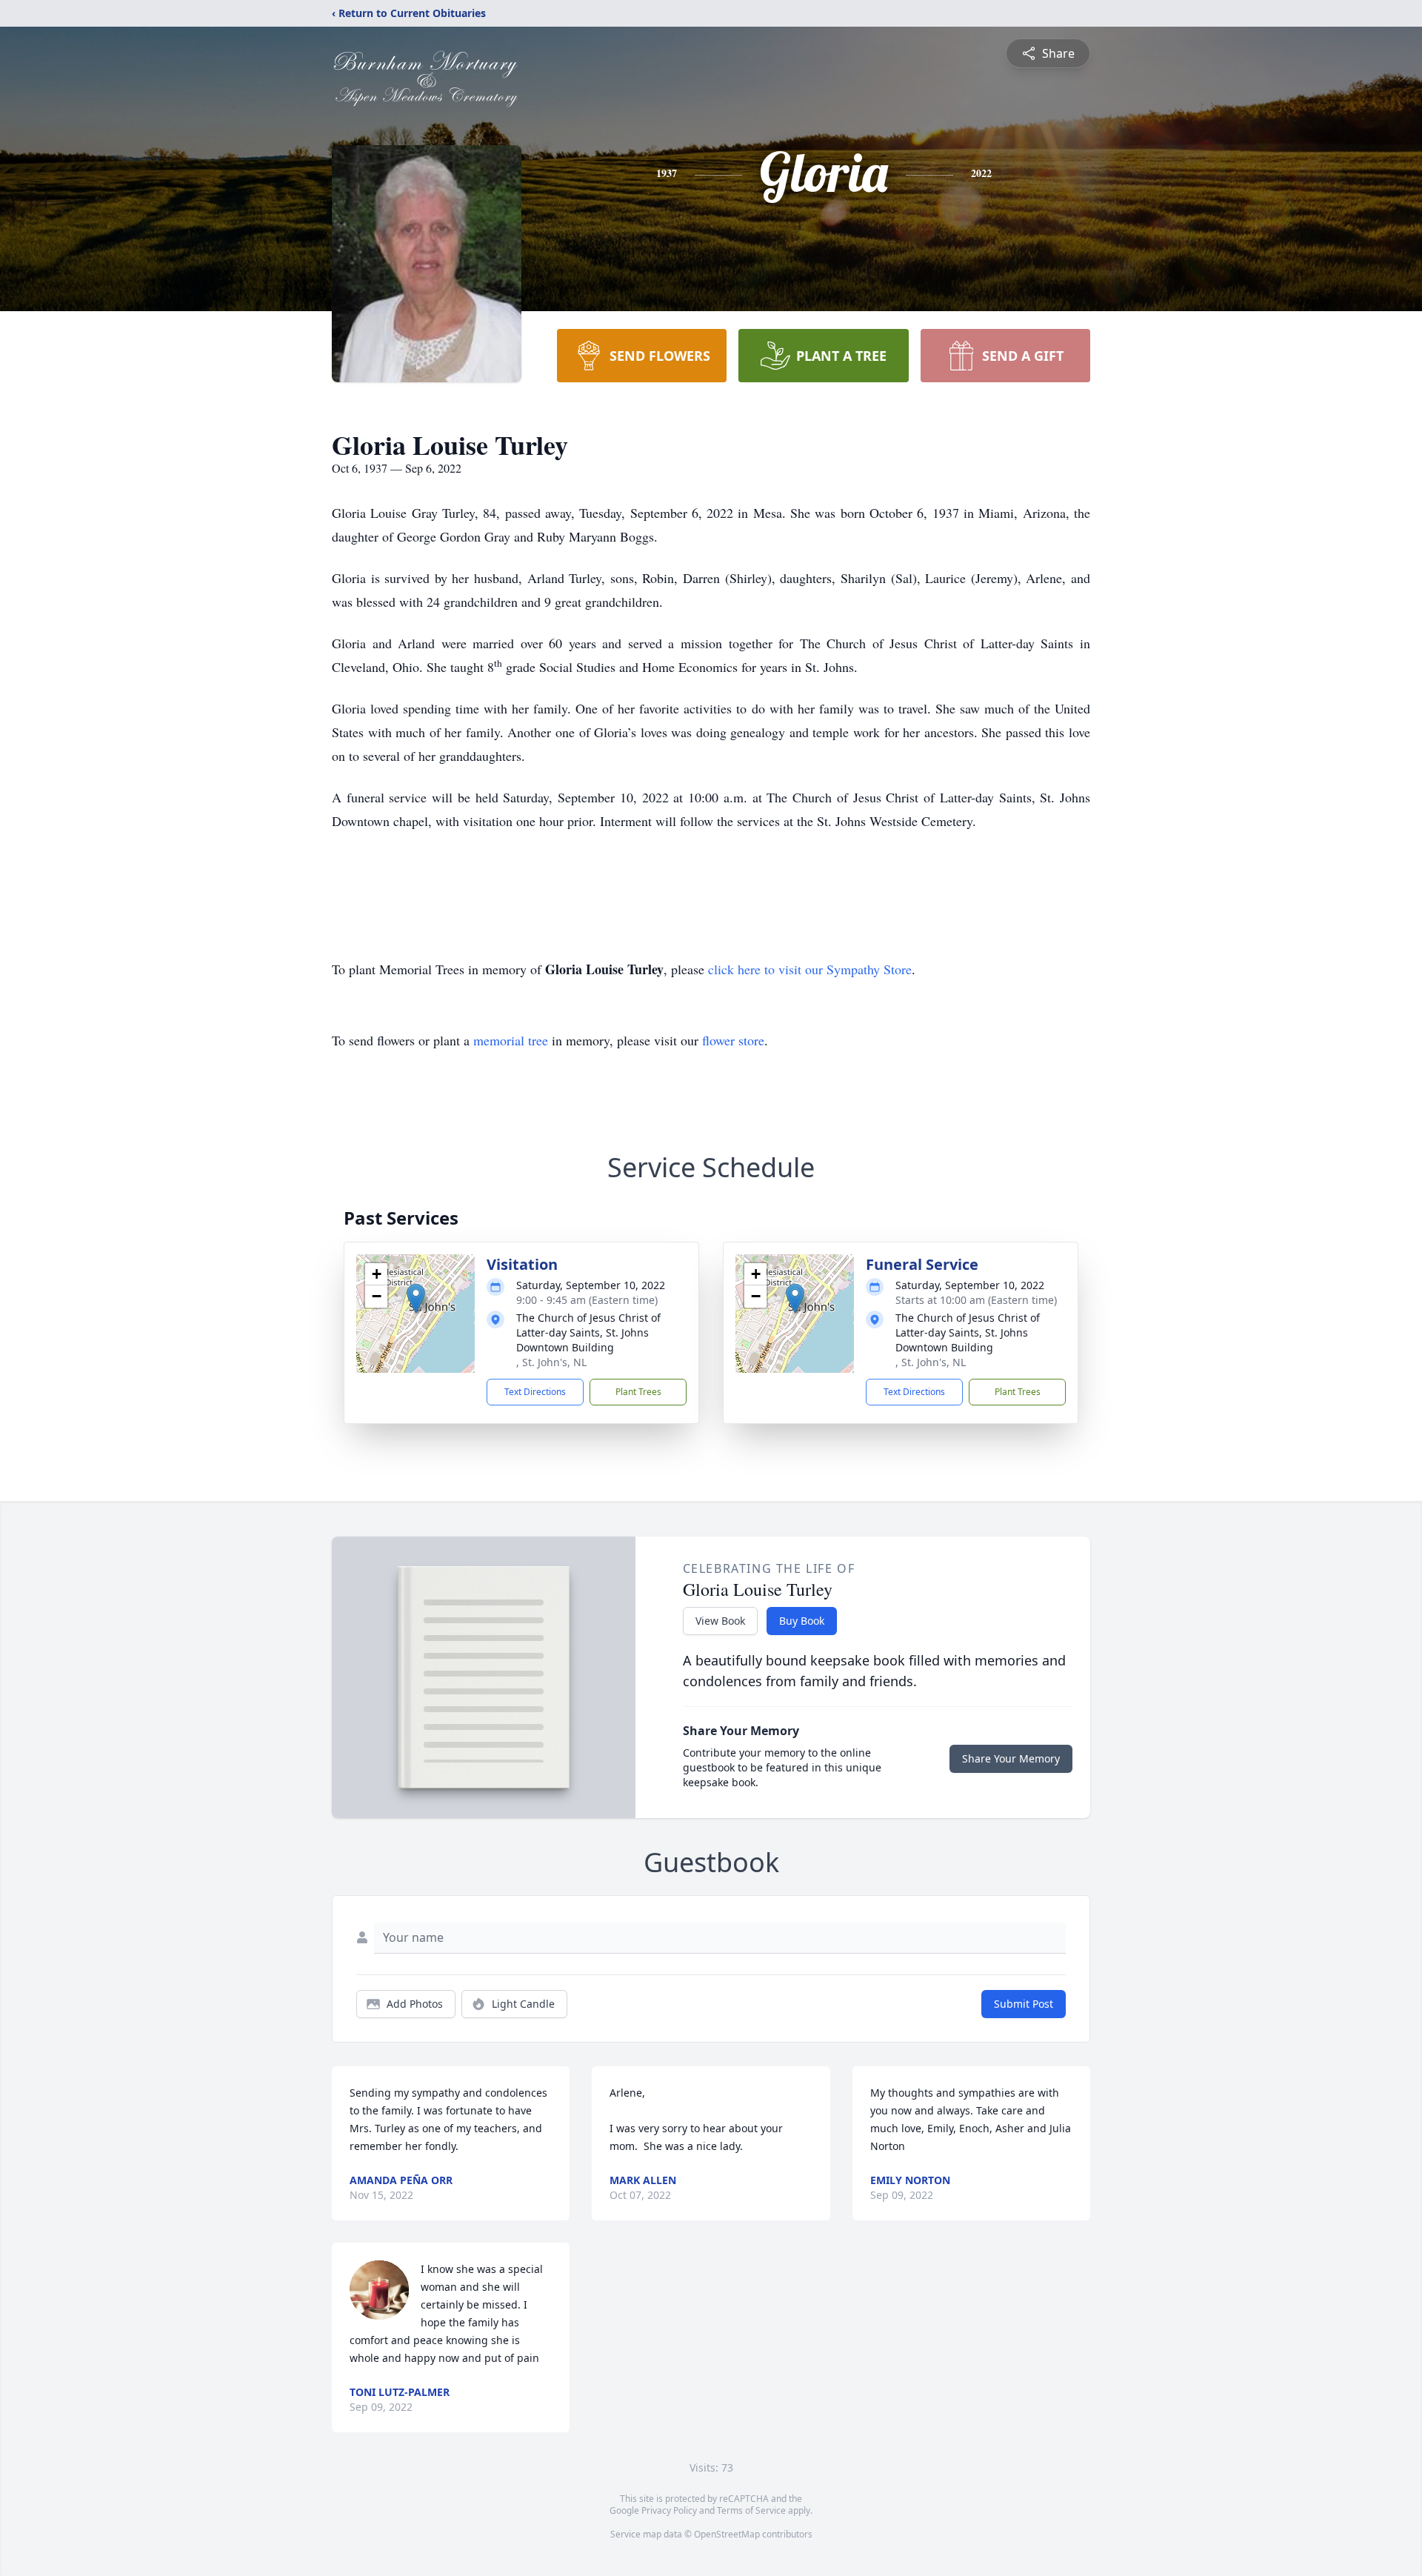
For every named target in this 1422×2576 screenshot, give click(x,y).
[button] (416, 1298)
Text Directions (535, 1392)
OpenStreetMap (727, 2534)
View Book (720, 1621)
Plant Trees (638, 1392)
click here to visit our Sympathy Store (810, 969)
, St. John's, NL (551, 1362)
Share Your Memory (1011, 1758)
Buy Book (802, 1621)
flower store (733, 1040)
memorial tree (511, 1040)
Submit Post (1024, 2004)
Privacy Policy (669, 2510)
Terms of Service (751, 2510)
